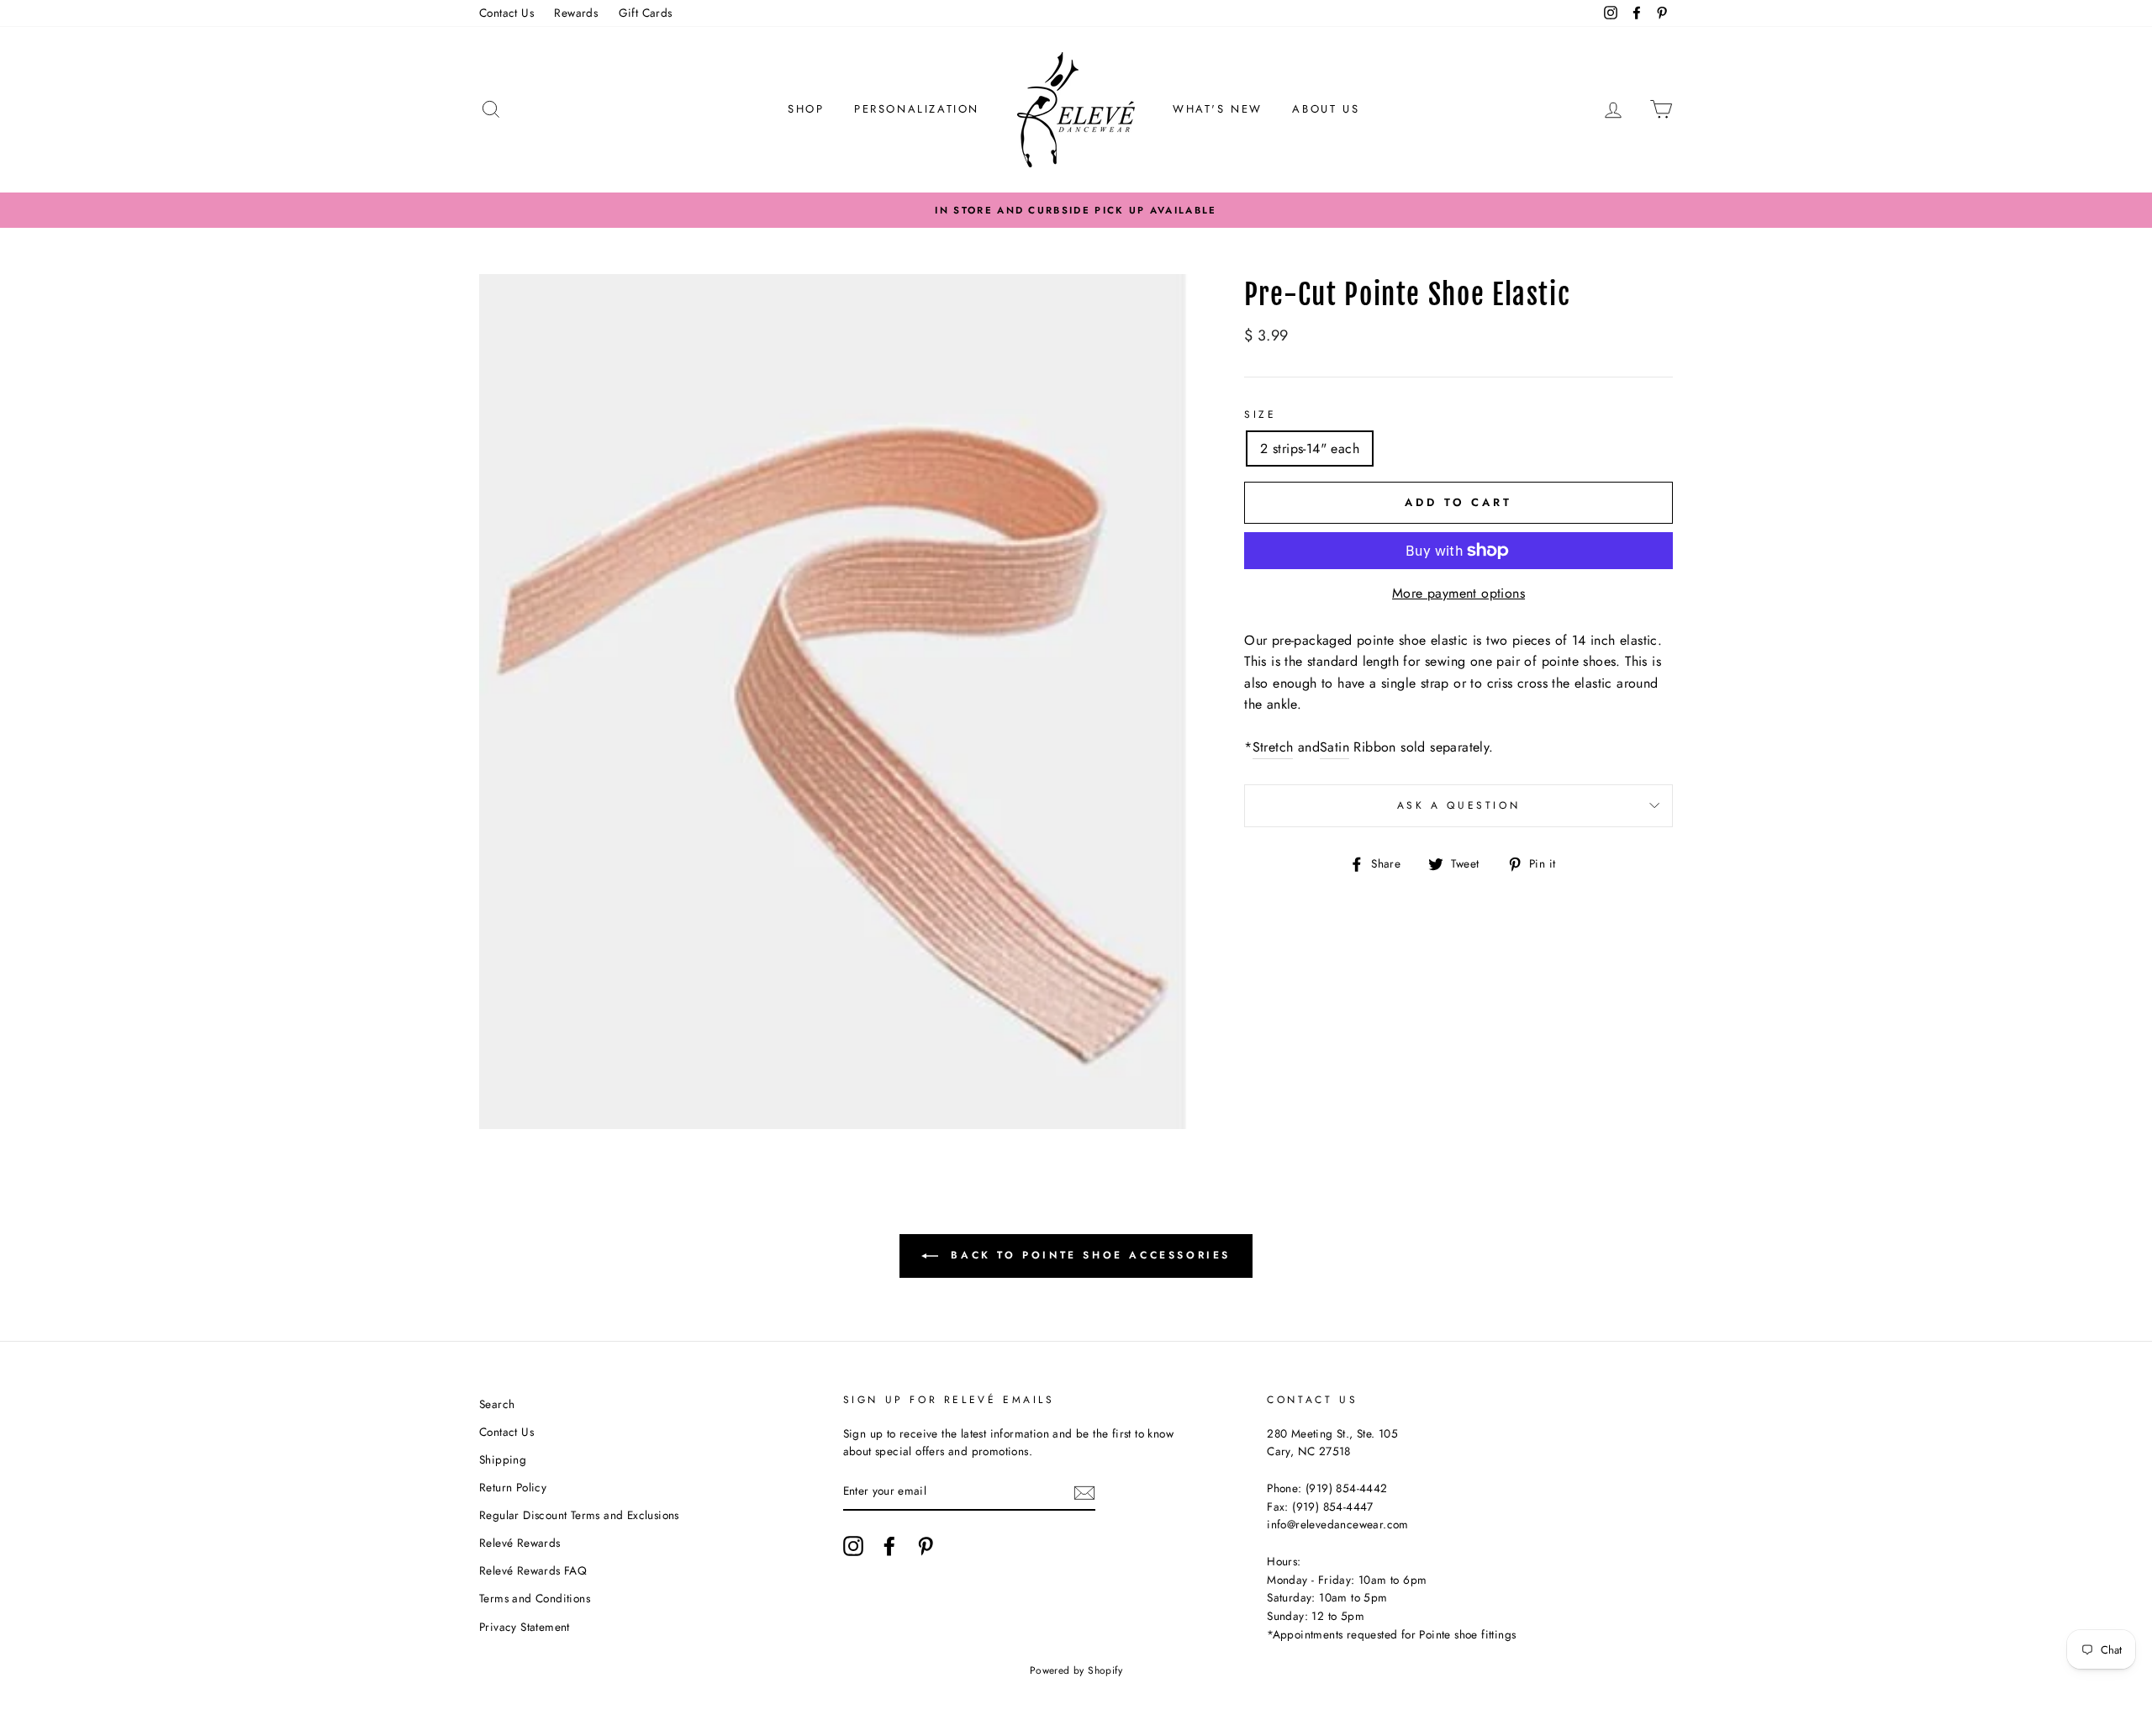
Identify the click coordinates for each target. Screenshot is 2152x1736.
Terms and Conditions (535, 1598)
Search (497, 1404)
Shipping (503, 1459)
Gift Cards (646, 13)
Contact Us (506, 13)
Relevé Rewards (520, 1543)
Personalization (917, 109)
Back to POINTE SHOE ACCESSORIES (1088, 1254)
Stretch (1273, 747)
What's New (1218, 109)
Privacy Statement (525, 1627)
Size (1260, 414)
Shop (806, 109)
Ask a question (1458, 805)
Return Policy (513, 1487)
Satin (1334, 747)
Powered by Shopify (1076, 1670)
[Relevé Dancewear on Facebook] (889, 1546)
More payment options (1458, 593)
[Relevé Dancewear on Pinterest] (926, 1546)
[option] (1076, 210)
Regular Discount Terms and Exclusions (579, 1515)
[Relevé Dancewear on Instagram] (853, 1546)
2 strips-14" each (1310, 449)
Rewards (576, 13)
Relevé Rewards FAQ (533, 1570)
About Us (1326, 109)
